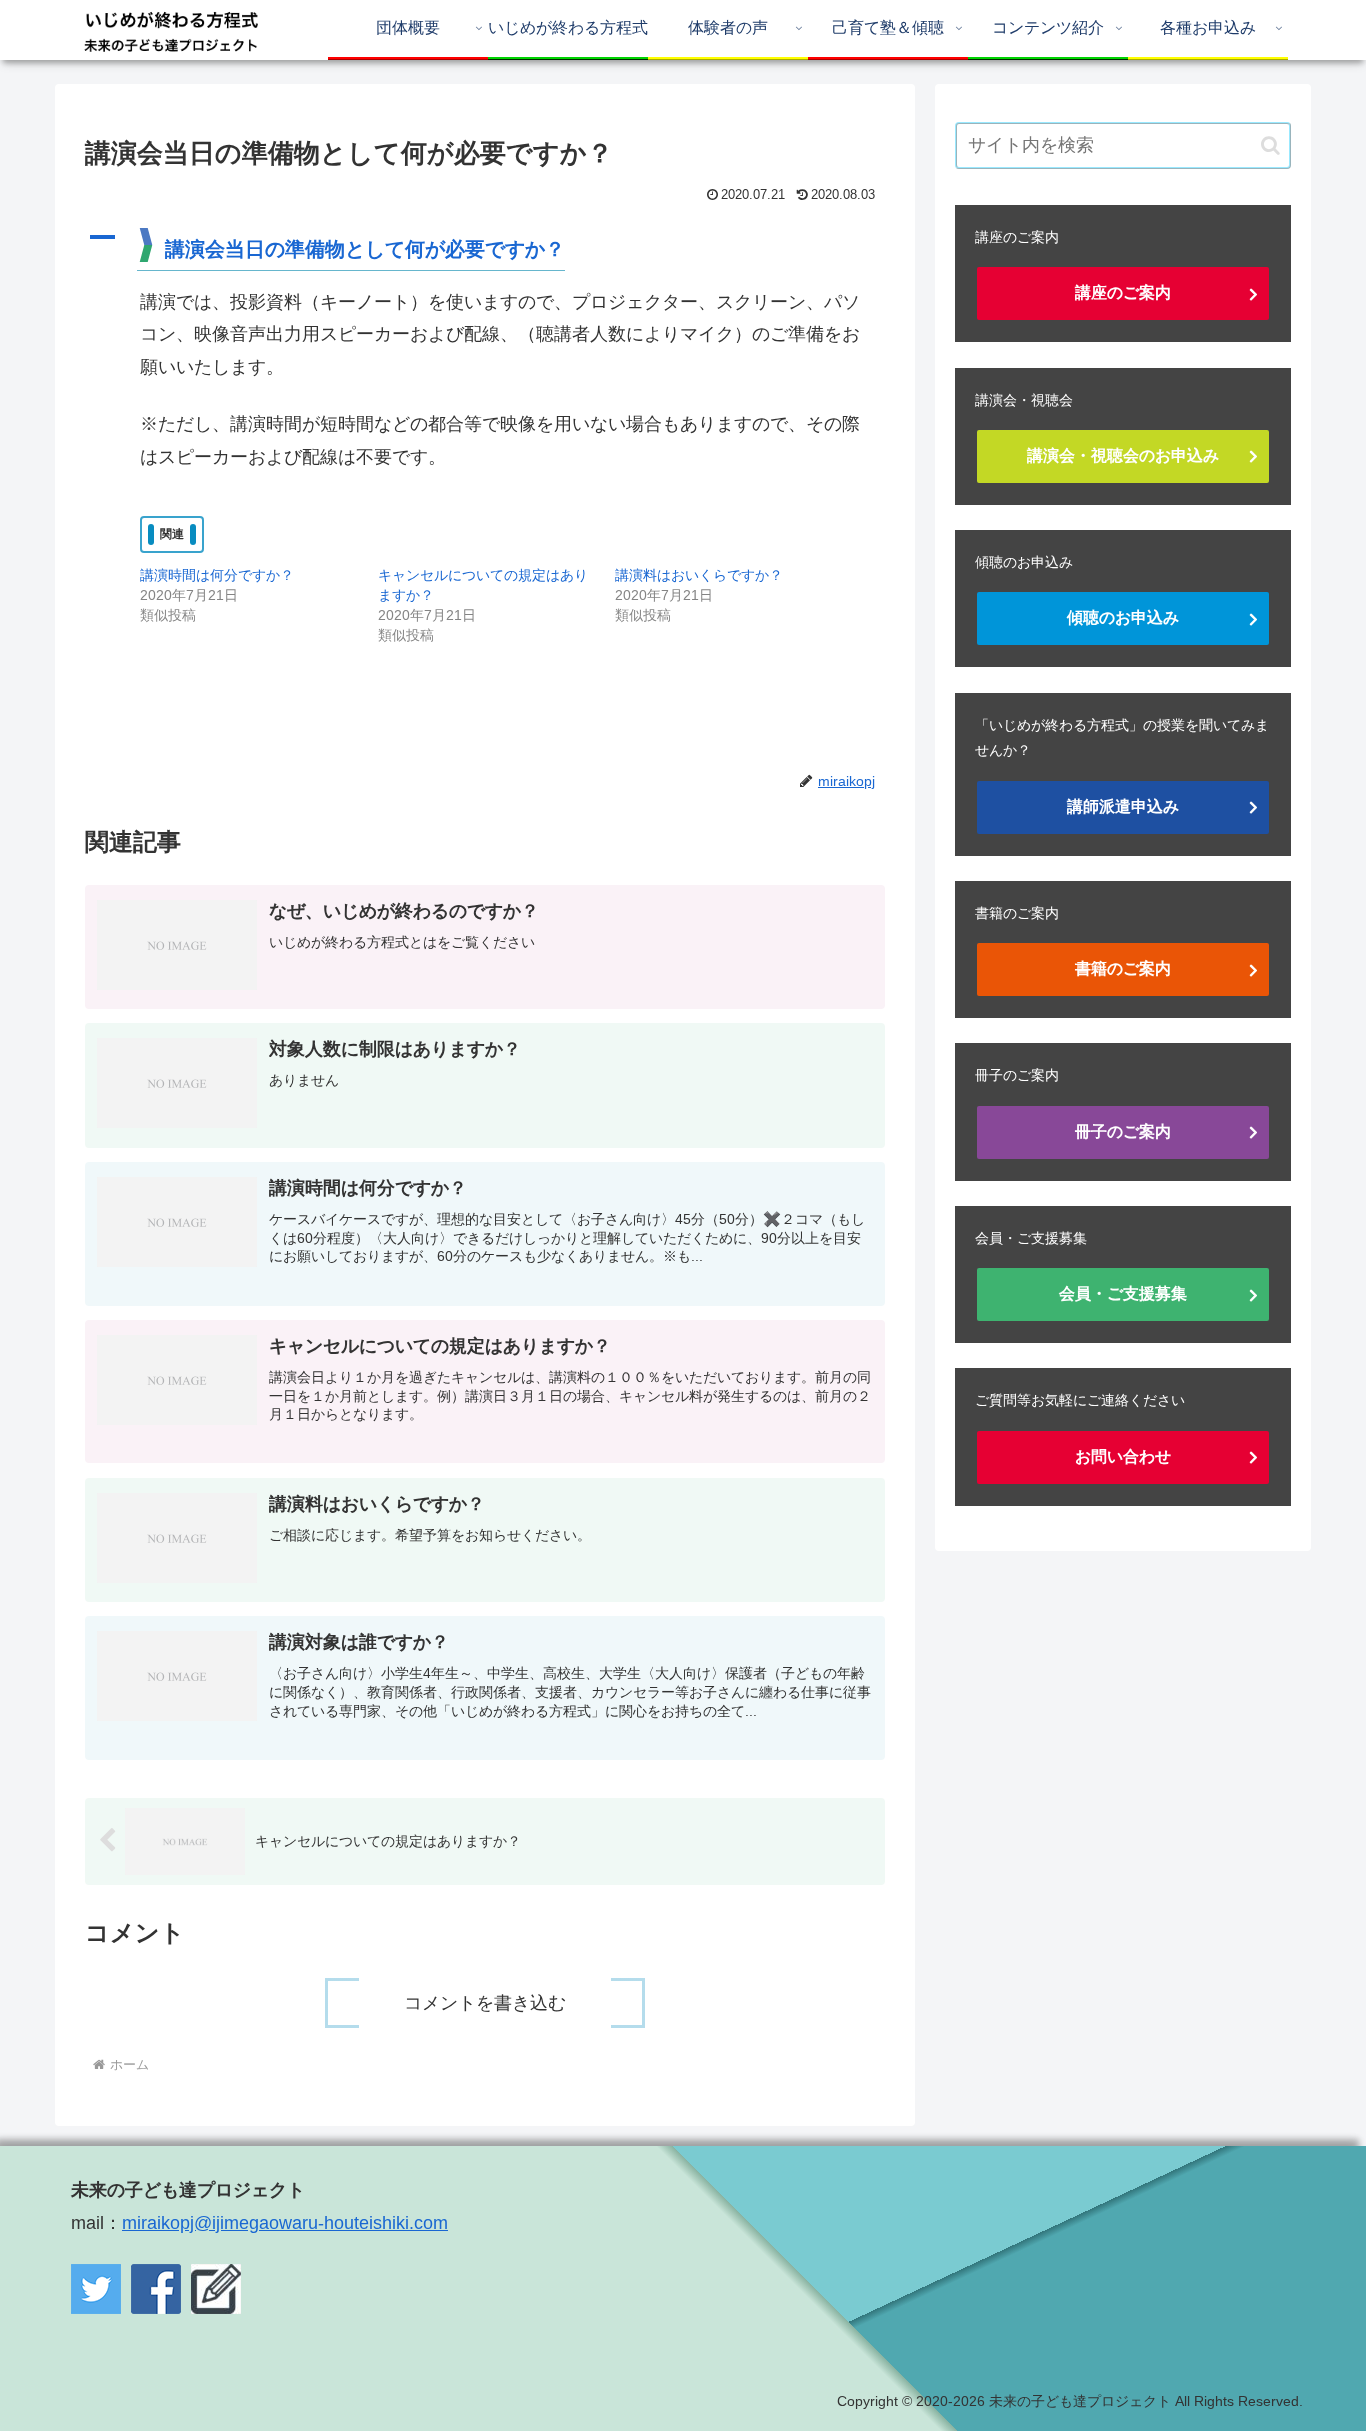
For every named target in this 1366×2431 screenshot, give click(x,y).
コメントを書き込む (485, 2003)
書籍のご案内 (1123, 968)
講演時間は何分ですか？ (217, 575)
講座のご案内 (1123, 292)
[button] (485, 248)
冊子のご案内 (1123, 1131)
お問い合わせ (1123, 1456)
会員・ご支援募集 (1123, 1293)
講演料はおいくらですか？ (699, 575)
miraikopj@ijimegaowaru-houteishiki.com (285, 2223)
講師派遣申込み (1123, 806)
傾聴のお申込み (1123, 617)
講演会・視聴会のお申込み (1123, 455)
